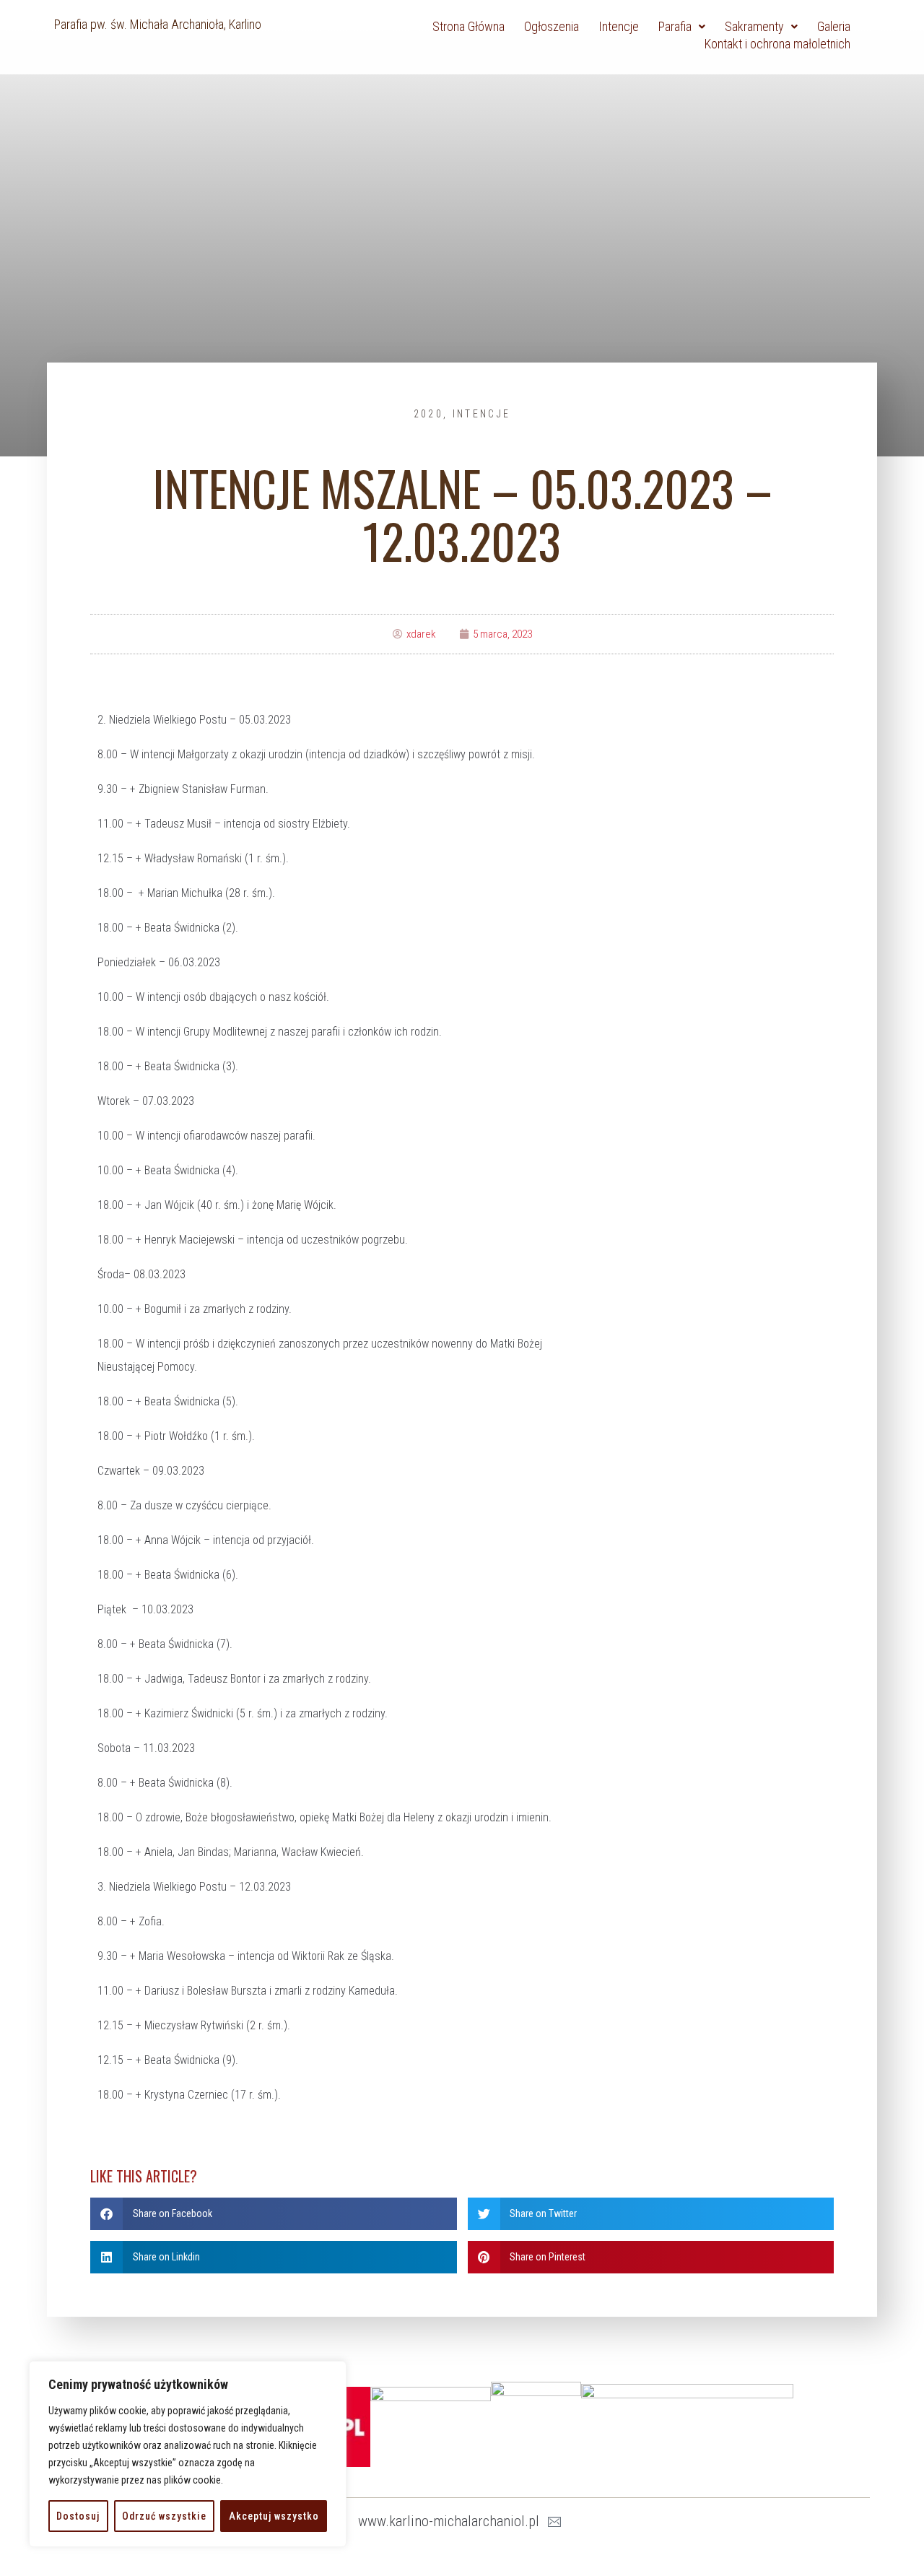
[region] (188, 2454)
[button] (274, 2214)
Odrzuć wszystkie (164, 2516)
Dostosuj (78, 2516)
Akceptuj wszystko (274, 2516)
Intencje (481, 414)
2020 (428, 414)
